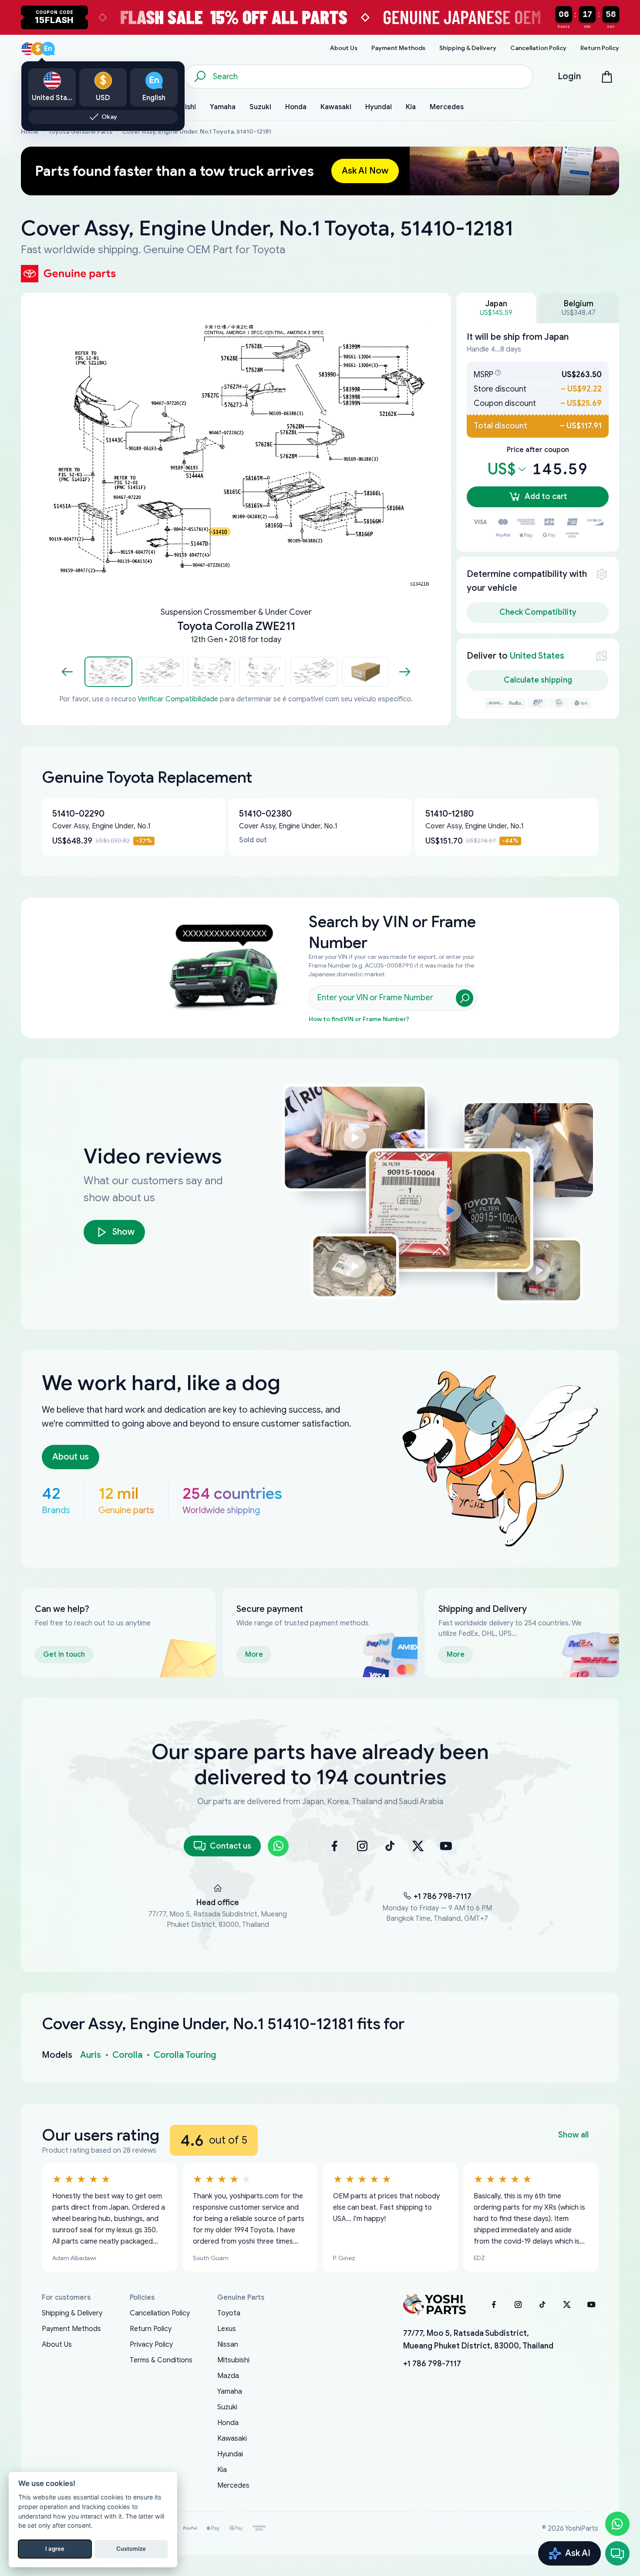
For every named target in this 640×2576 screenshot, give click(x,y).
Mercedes (233, 2486)
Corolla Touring (185, 2055)
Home (30, 132)
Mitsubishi (233, 2360)
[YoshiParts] (435, 2305)
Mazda (228, 2376)
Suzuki (227, 2407)
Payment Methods (71, 2329)
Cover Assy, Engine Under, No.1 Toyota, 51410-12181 (197, 132)
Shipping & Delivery (72, 2313)
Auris (91, 2055)
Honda (228, 2423)
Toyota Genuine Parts (80, 132)
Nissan (228, 2345)
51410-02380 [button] (265, 814)
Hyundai (230, 2454)
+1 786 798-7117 (443, 1896)
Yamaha (230, 2392)
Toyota (229, 2313)
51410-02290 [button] (78, 814)
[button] (108, 672)
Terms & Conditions (161, 2360)
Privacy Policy (151, 2345)
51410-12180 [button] (450, 814)
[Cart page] (607, 77)
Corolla (127, 2055)
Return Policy (151, 2329)
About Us (57, 2345)
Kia (222, 2470)
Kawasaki (232, 2439)
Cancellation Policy (160, 2313)
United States (537, 656)
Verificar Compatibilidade (178, 699)
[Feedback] (617, 2553)
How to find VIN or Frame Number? (359, 1019)
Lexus (227, 2329)
